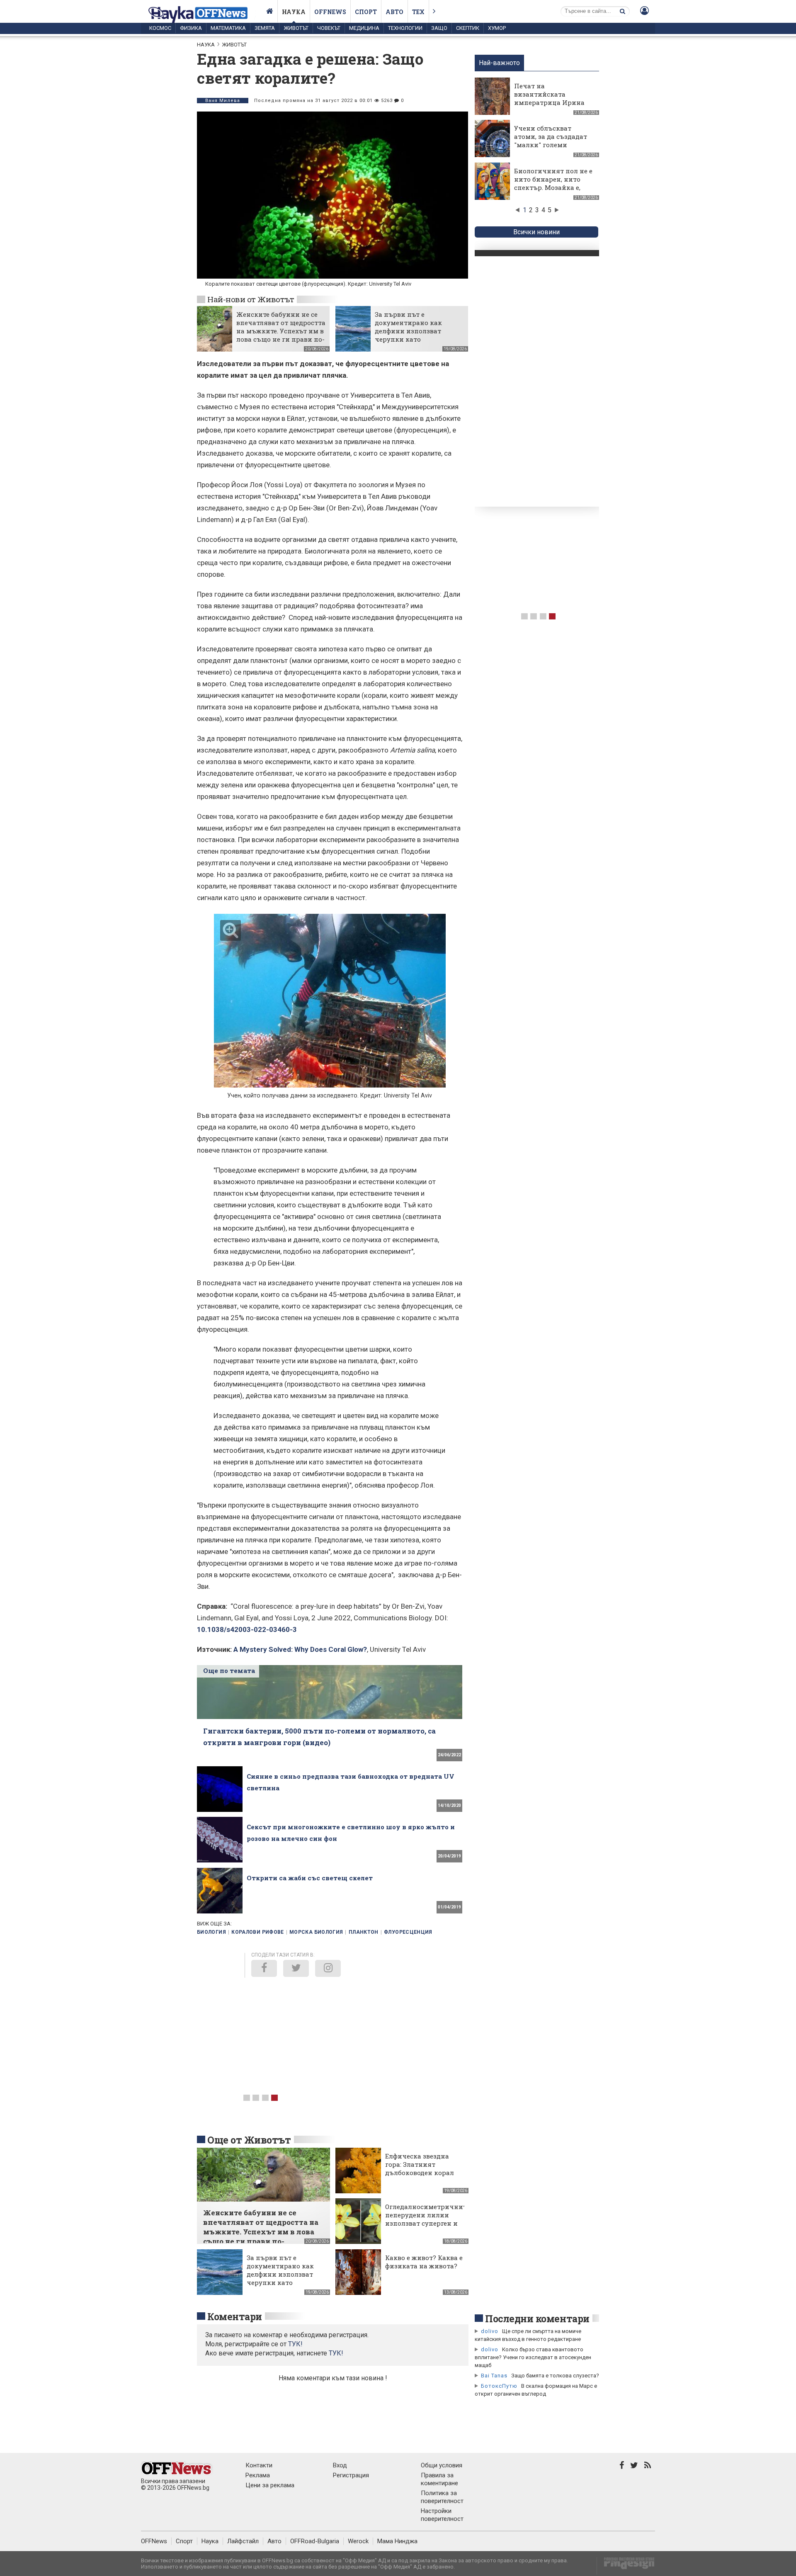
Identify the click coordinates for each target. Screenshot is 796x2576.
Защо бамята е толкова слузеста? (555, 2376)
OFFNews (154, 2541)
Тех (418, 12)
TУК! (295, 2344)
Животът (296, 28)
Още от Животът (249, 2140)
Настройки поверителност (442, 2515)
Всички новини (536, 232)
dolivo (490, 2331)
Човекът (329, 28)
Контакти (259, 2465)
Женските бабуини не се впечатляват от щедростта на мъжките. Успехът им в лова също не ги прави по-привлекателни (281, 331)
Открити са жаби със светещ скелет (310, 1878)
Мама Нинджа (397, 2541)
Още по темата (229, 1670)
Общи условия (442, 2465)
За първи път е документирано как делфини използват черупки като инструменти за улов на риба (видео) (415, 335)
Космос (160, 28)
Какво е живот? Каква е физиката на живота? (424, 2262)
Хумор (497, 28)
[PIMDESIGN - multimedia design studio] (626, 2566)
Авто (394, 12)
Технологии (405, 28)
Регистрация (351, 2475)
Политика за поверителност (442, 2497)
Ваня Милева (223, 101)
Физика (191, 28)
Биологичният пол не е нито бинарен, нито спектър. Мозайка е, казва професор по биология (553, 187)
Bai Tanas (494, 2376)
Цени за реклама (270, 2485)
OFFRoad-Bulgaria (315, 2541)
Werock (358, 2541)
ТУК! (336, 2353)
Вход (340, 2465)
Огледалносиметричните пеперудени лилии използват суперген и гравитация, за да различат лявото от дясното (427, 2227)
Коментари (235, 2316)
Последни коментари (537, 2319)
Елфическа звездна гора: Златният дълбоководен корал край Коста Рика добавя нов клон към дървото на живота (421, 2177)
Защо (439, 28)
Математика (228, 28)
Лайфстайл (243, 2541)
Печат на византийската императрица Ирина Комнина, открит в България (549, 102)
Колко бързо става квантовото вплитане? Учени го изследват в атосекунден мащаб (533, 2357)
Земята (265, 28)
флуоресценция (408, 1932)
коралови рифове (257, 1932)
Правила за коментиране (439, 2479)
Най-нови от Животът (251, 299)
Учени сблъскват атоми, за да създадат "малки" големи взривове (551, 141)
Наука (294, 12)
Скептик (468, 28)
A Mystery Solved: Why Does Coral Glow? (300, 1649)
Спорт (366, 12)
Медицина (364, 28)
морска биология (316, 1932)
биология (211, 1932)
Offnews (330, 12)
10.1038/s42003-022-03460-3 (247, 1629)
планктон (364, 1932)
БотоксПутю (499, 2386)
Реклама (258, 2475)
